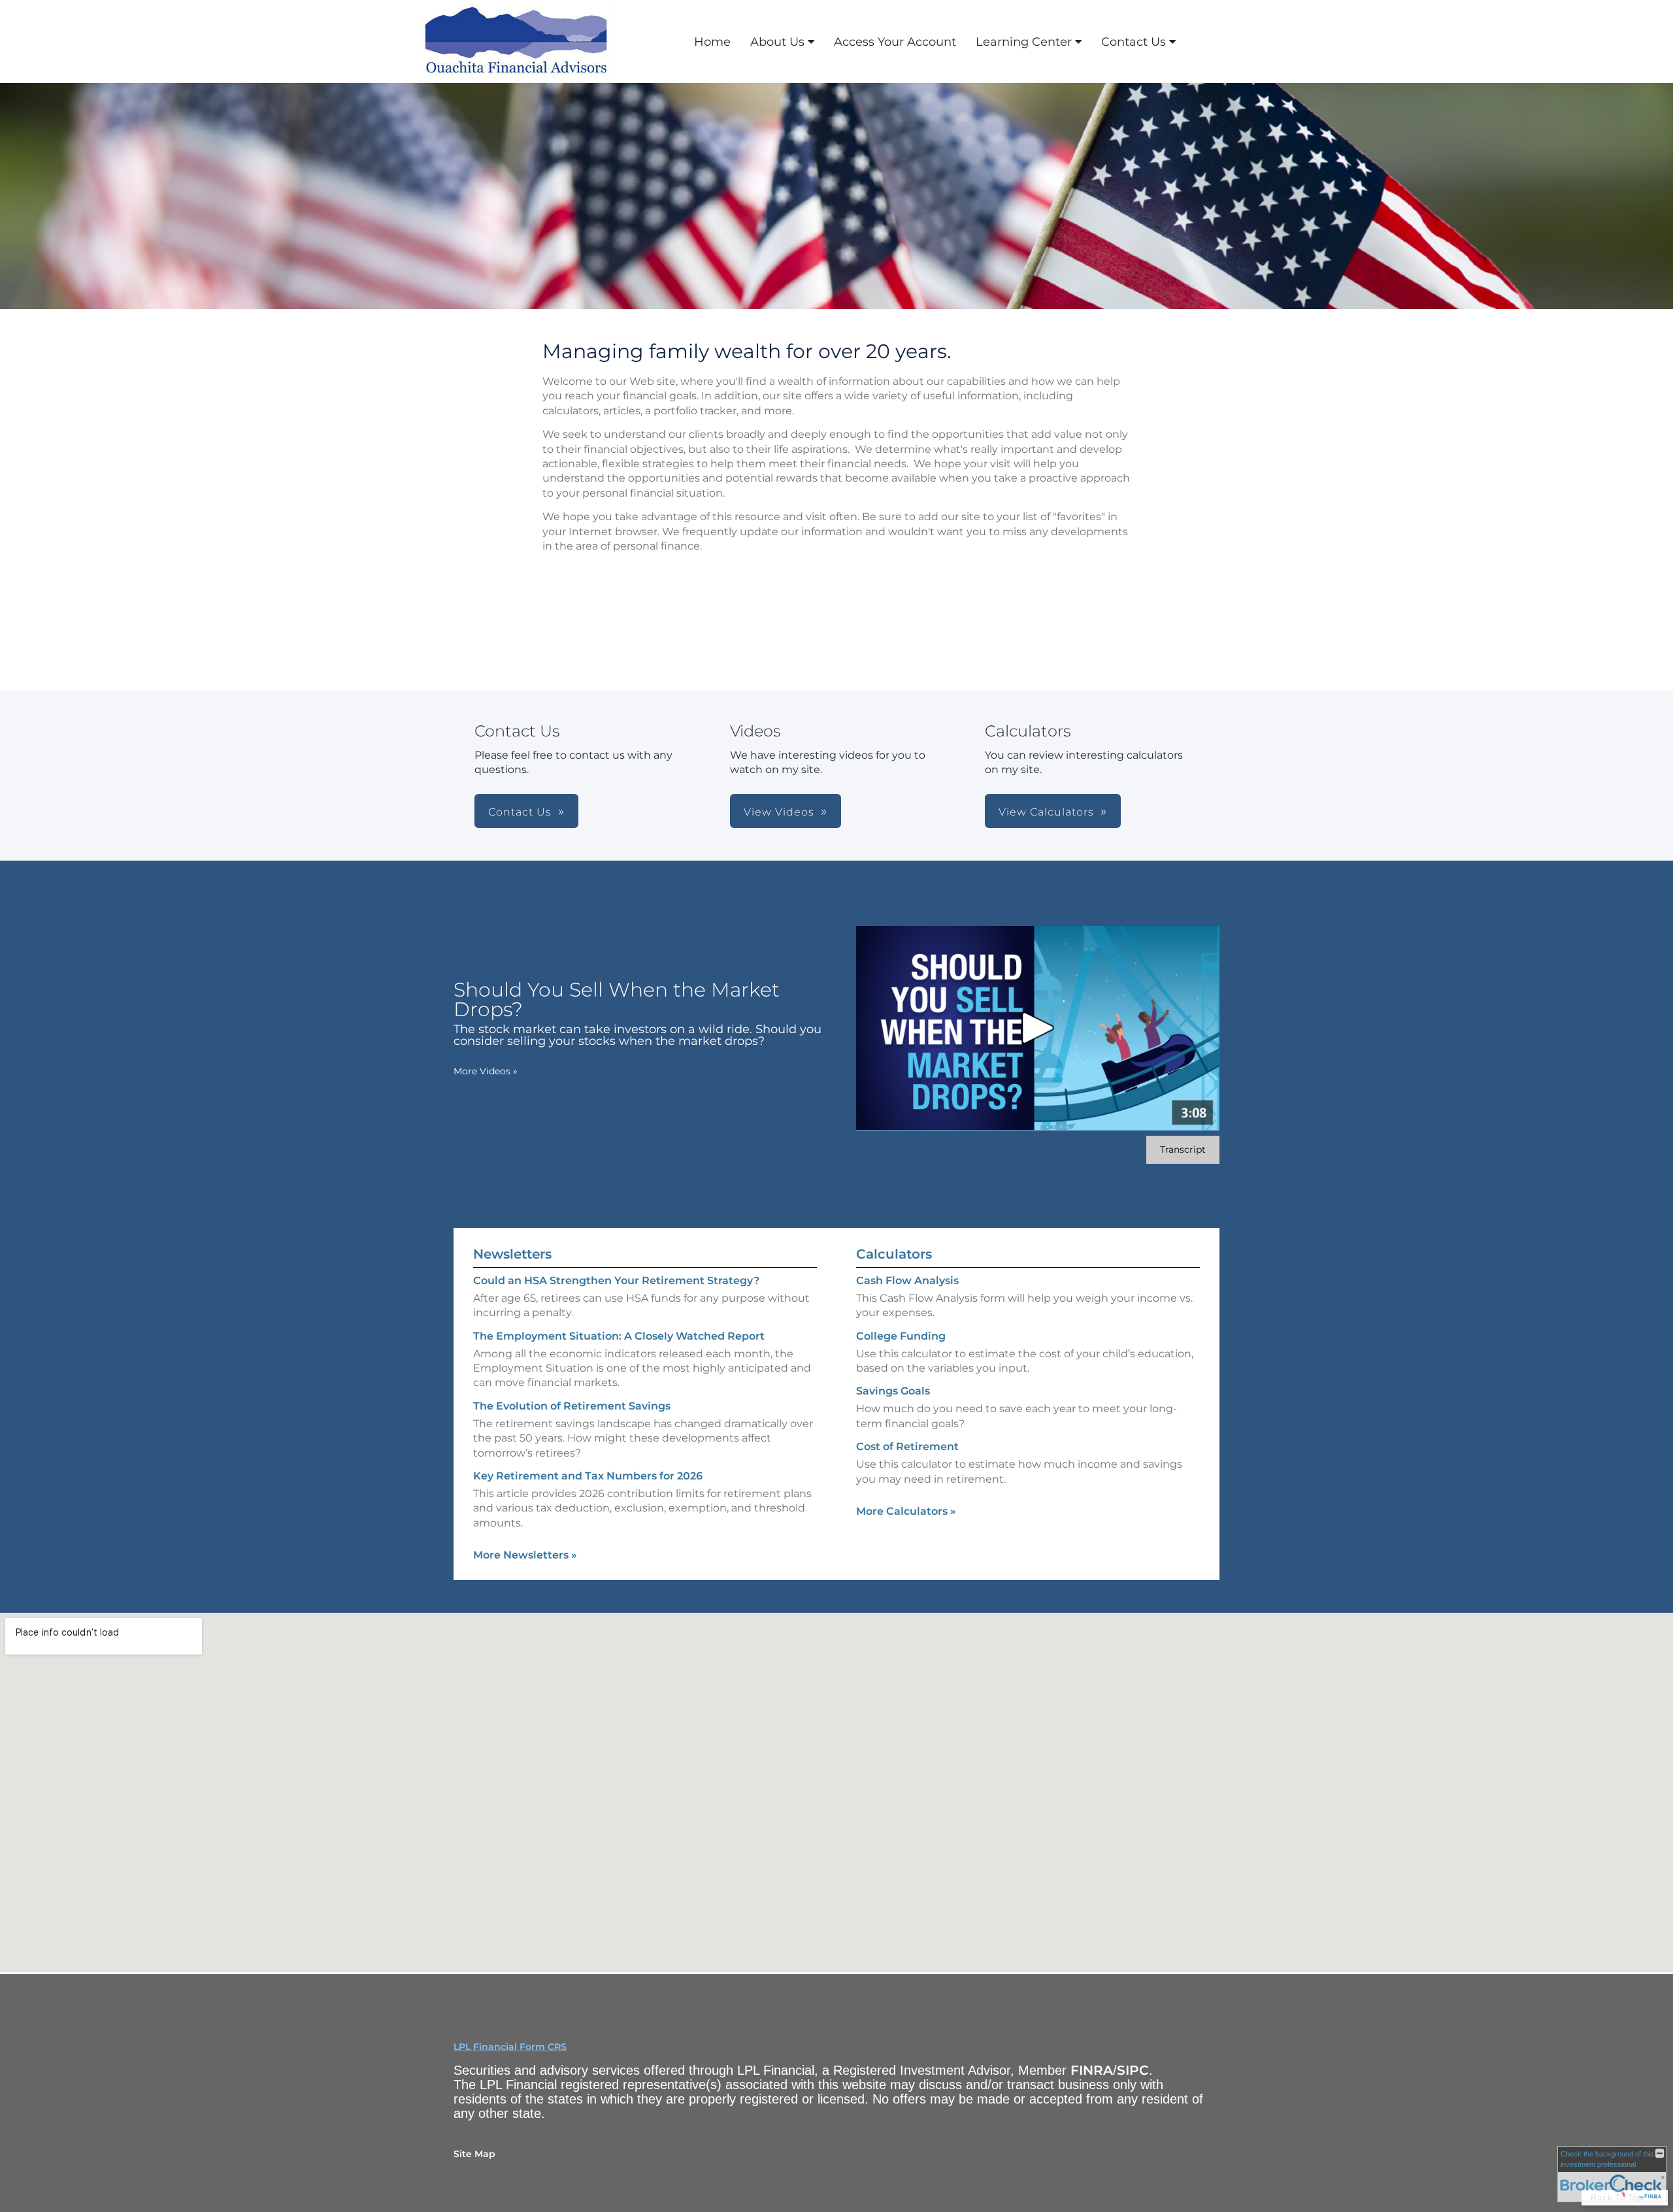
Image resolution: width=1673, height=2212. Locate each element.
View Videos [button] (779, 812)
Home (712, 42)
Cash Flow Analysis (907, 1280)
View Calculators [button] (1046, 812)
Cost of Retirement (907, 1446)
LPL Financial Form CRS (510, 2047)
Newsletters (512, 1254)
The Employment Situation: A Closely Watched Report (619, 1336)
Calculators (894, 1254)
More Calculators (906, 1511)
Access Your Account (895, 42)
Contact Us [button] (520, 812)
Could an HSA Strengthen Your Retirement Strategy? (616, 1280)
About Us (777, 42)
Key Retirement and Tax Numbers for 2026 (588, 1476)
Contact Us (1134, 42)
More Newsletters (525, 1555)
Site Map (474, 2154)
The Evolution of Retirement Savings (572, 1406)
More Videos (486, 1071)
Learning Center (1024, 42)
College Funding (901, 1336)
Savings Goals (893, 1391)
